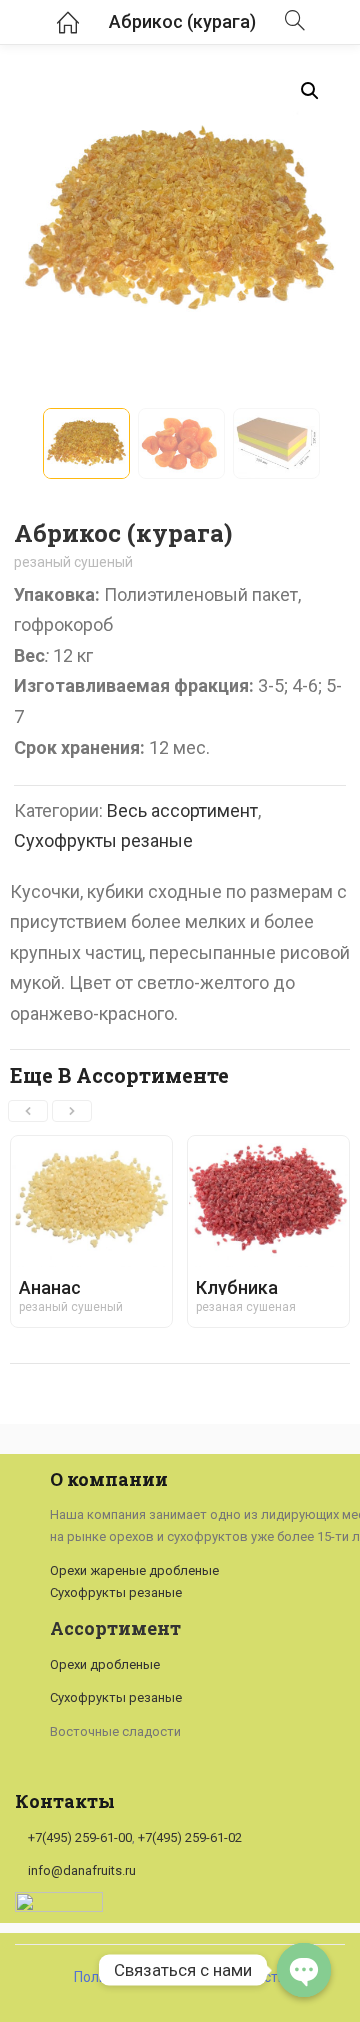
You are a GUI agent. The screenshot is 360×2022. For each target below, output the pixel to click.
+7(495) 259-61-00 (80, 1837)
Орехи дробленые (105, 1664)
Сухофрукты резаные (103, 840)
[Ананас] (91, 1151)
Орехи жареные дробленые (134, 1570)
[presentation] (28, 1111)
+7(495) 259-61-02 (190, 1837)
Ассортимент (115, 1628)
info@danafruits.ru (82, 1870)
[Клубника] (268, 1151)
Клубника (237, 1287)
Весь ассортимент (182, 810)
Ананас (50, 1287)
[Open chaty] (304, 1970)
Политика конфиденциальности (180, 1977)
